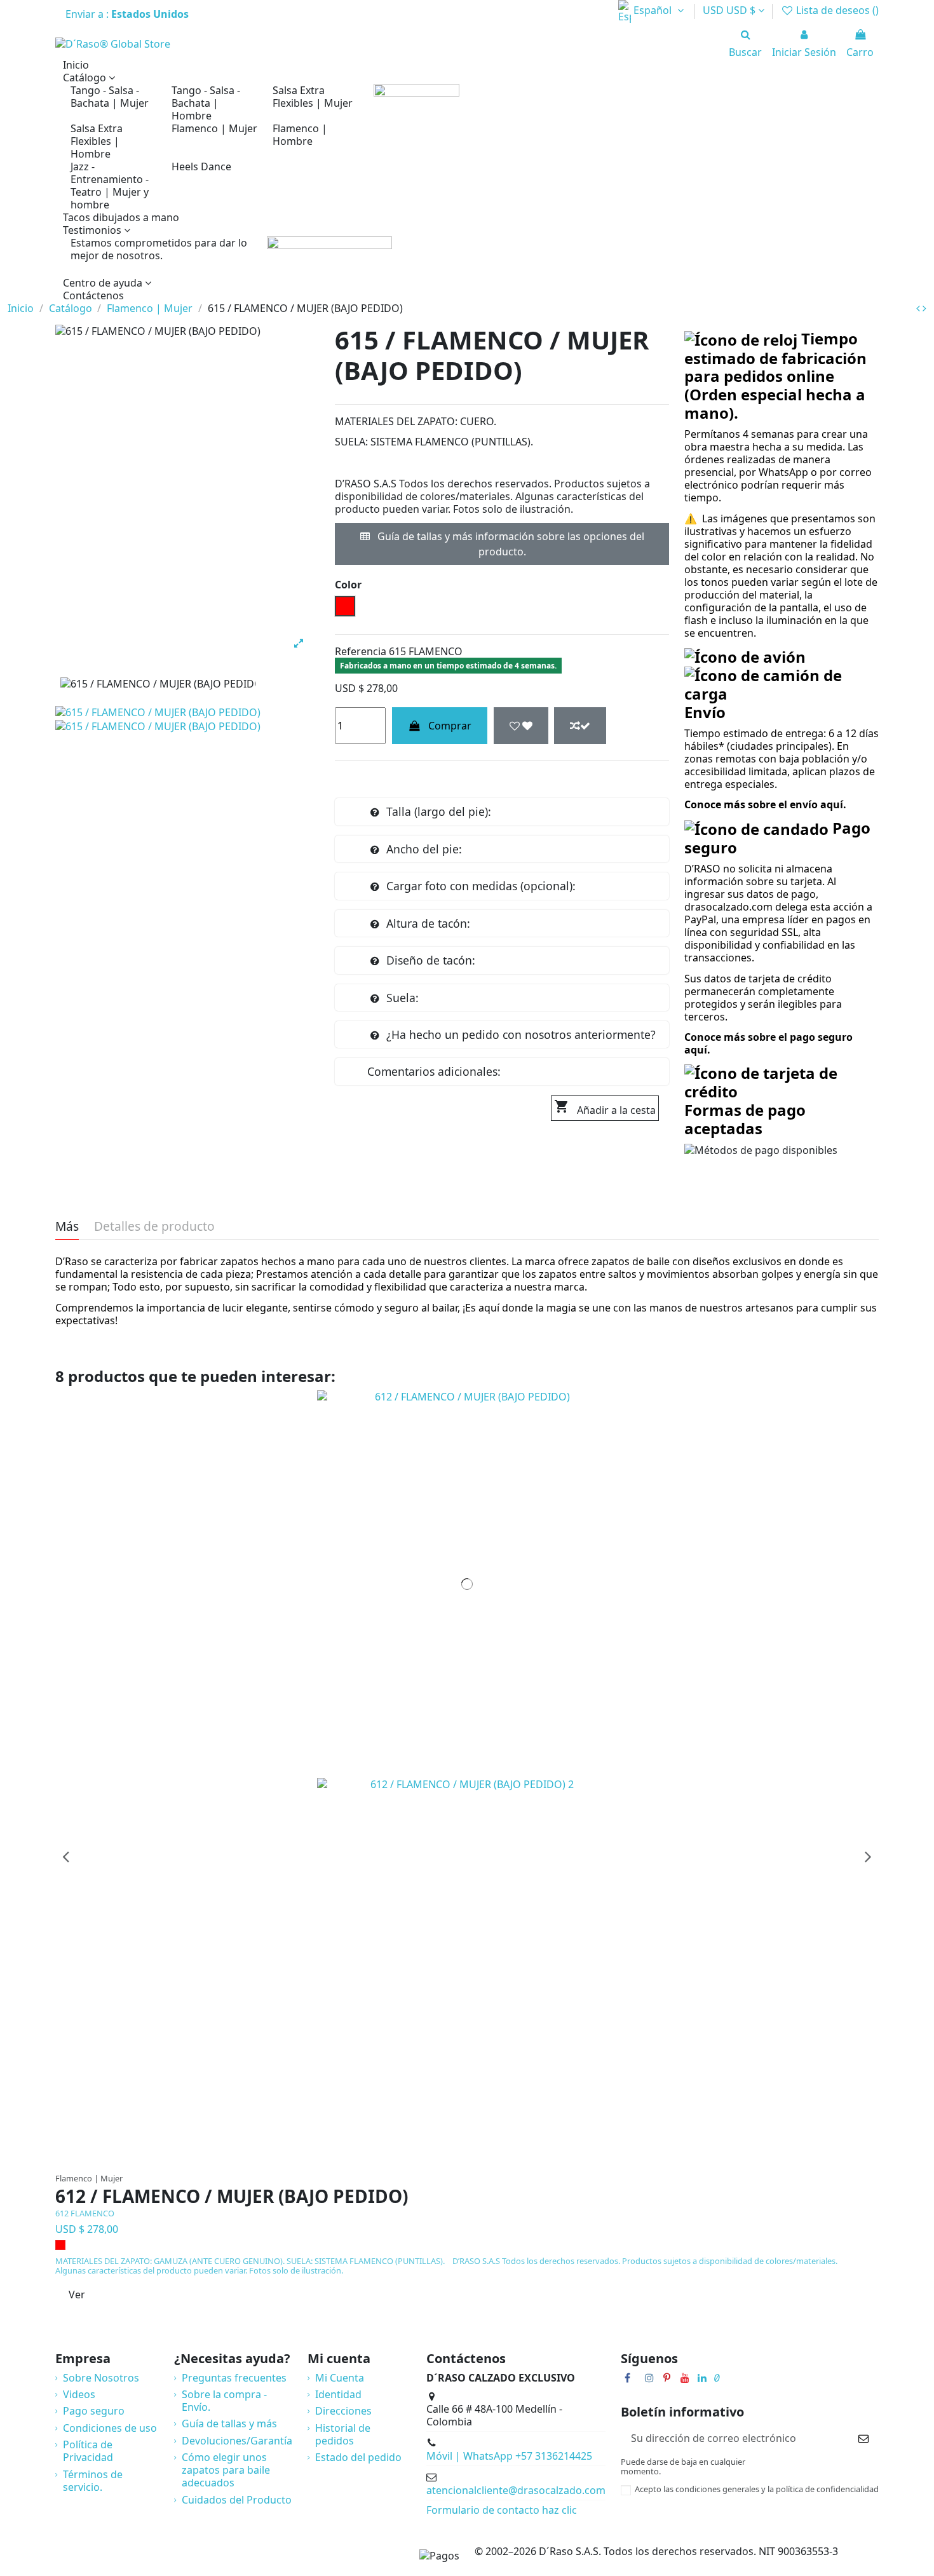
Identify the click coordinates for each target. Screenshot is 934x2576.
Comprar (450, 726)
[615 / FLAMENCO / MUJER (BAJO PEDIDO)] (158, 712)
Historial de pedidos (343, 2434)
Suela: (403, 998)
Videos (79, 2394)
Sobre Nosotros (101, 2378)
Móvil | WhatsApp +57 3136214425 (509, 2456)
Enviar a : (128, 14)
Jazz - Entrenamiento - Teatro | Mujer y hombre (110, 186)
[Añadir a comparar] (580, 726)
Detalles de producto (154, 1227)
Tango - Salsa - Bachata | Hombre (206, 103)
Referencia (361, 651)
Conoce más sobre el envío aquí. (765, 804)
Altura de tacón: (428, 923)
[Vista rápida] (493, 2160)
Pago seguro (94, 2411)
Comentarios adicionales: (434, 1071)
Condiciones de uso (110, 2428)
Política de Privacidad (88, 2451)
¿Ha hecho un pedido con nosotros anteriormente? (521, 1034)
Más (67, 1227)
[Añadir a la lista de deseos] (521, 726)
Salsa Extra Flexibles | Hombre (97, 141)
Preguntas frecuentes (234, 2378)
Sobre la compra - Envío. (224, 2401)
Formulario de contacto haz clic (502, 2510)
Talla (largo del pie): (439, 811)
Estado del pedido (358, 2457)
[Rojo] (60, 2245)
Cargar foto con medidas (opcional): (481, 886)
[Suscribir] (863, 2438)
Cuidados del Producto (237, 2500)
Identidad (338, 2394)
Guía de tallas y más (229, 2423)
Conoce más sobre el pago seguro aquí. (768, 1043)
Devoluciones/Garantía (237, 2441)
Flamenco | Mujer (214, 128)
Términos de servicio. (93, 2481)
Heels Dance (201, 166)
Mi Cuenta (340, 2378)
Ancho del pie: (424, 849)
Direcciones (343, 2411)
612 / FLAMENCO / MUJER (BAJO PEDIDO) (232, 2197)
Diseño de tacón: (431, 960)
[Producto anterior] (919, 308)
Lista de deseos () (836, 10)
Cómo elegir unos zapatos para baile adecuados (226, 2470)
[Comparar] (473, 2160)
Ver (77, 2295)
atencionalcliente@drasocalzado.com (516, 2490)
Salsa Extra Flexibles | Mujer (313, 97)
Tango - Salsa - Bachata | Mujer (110, 97)
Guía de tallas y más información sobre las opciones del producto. (510, 544)
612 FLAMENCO (85, 2213)
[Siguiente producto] (924, 308)
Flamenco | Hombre (300, 135)
